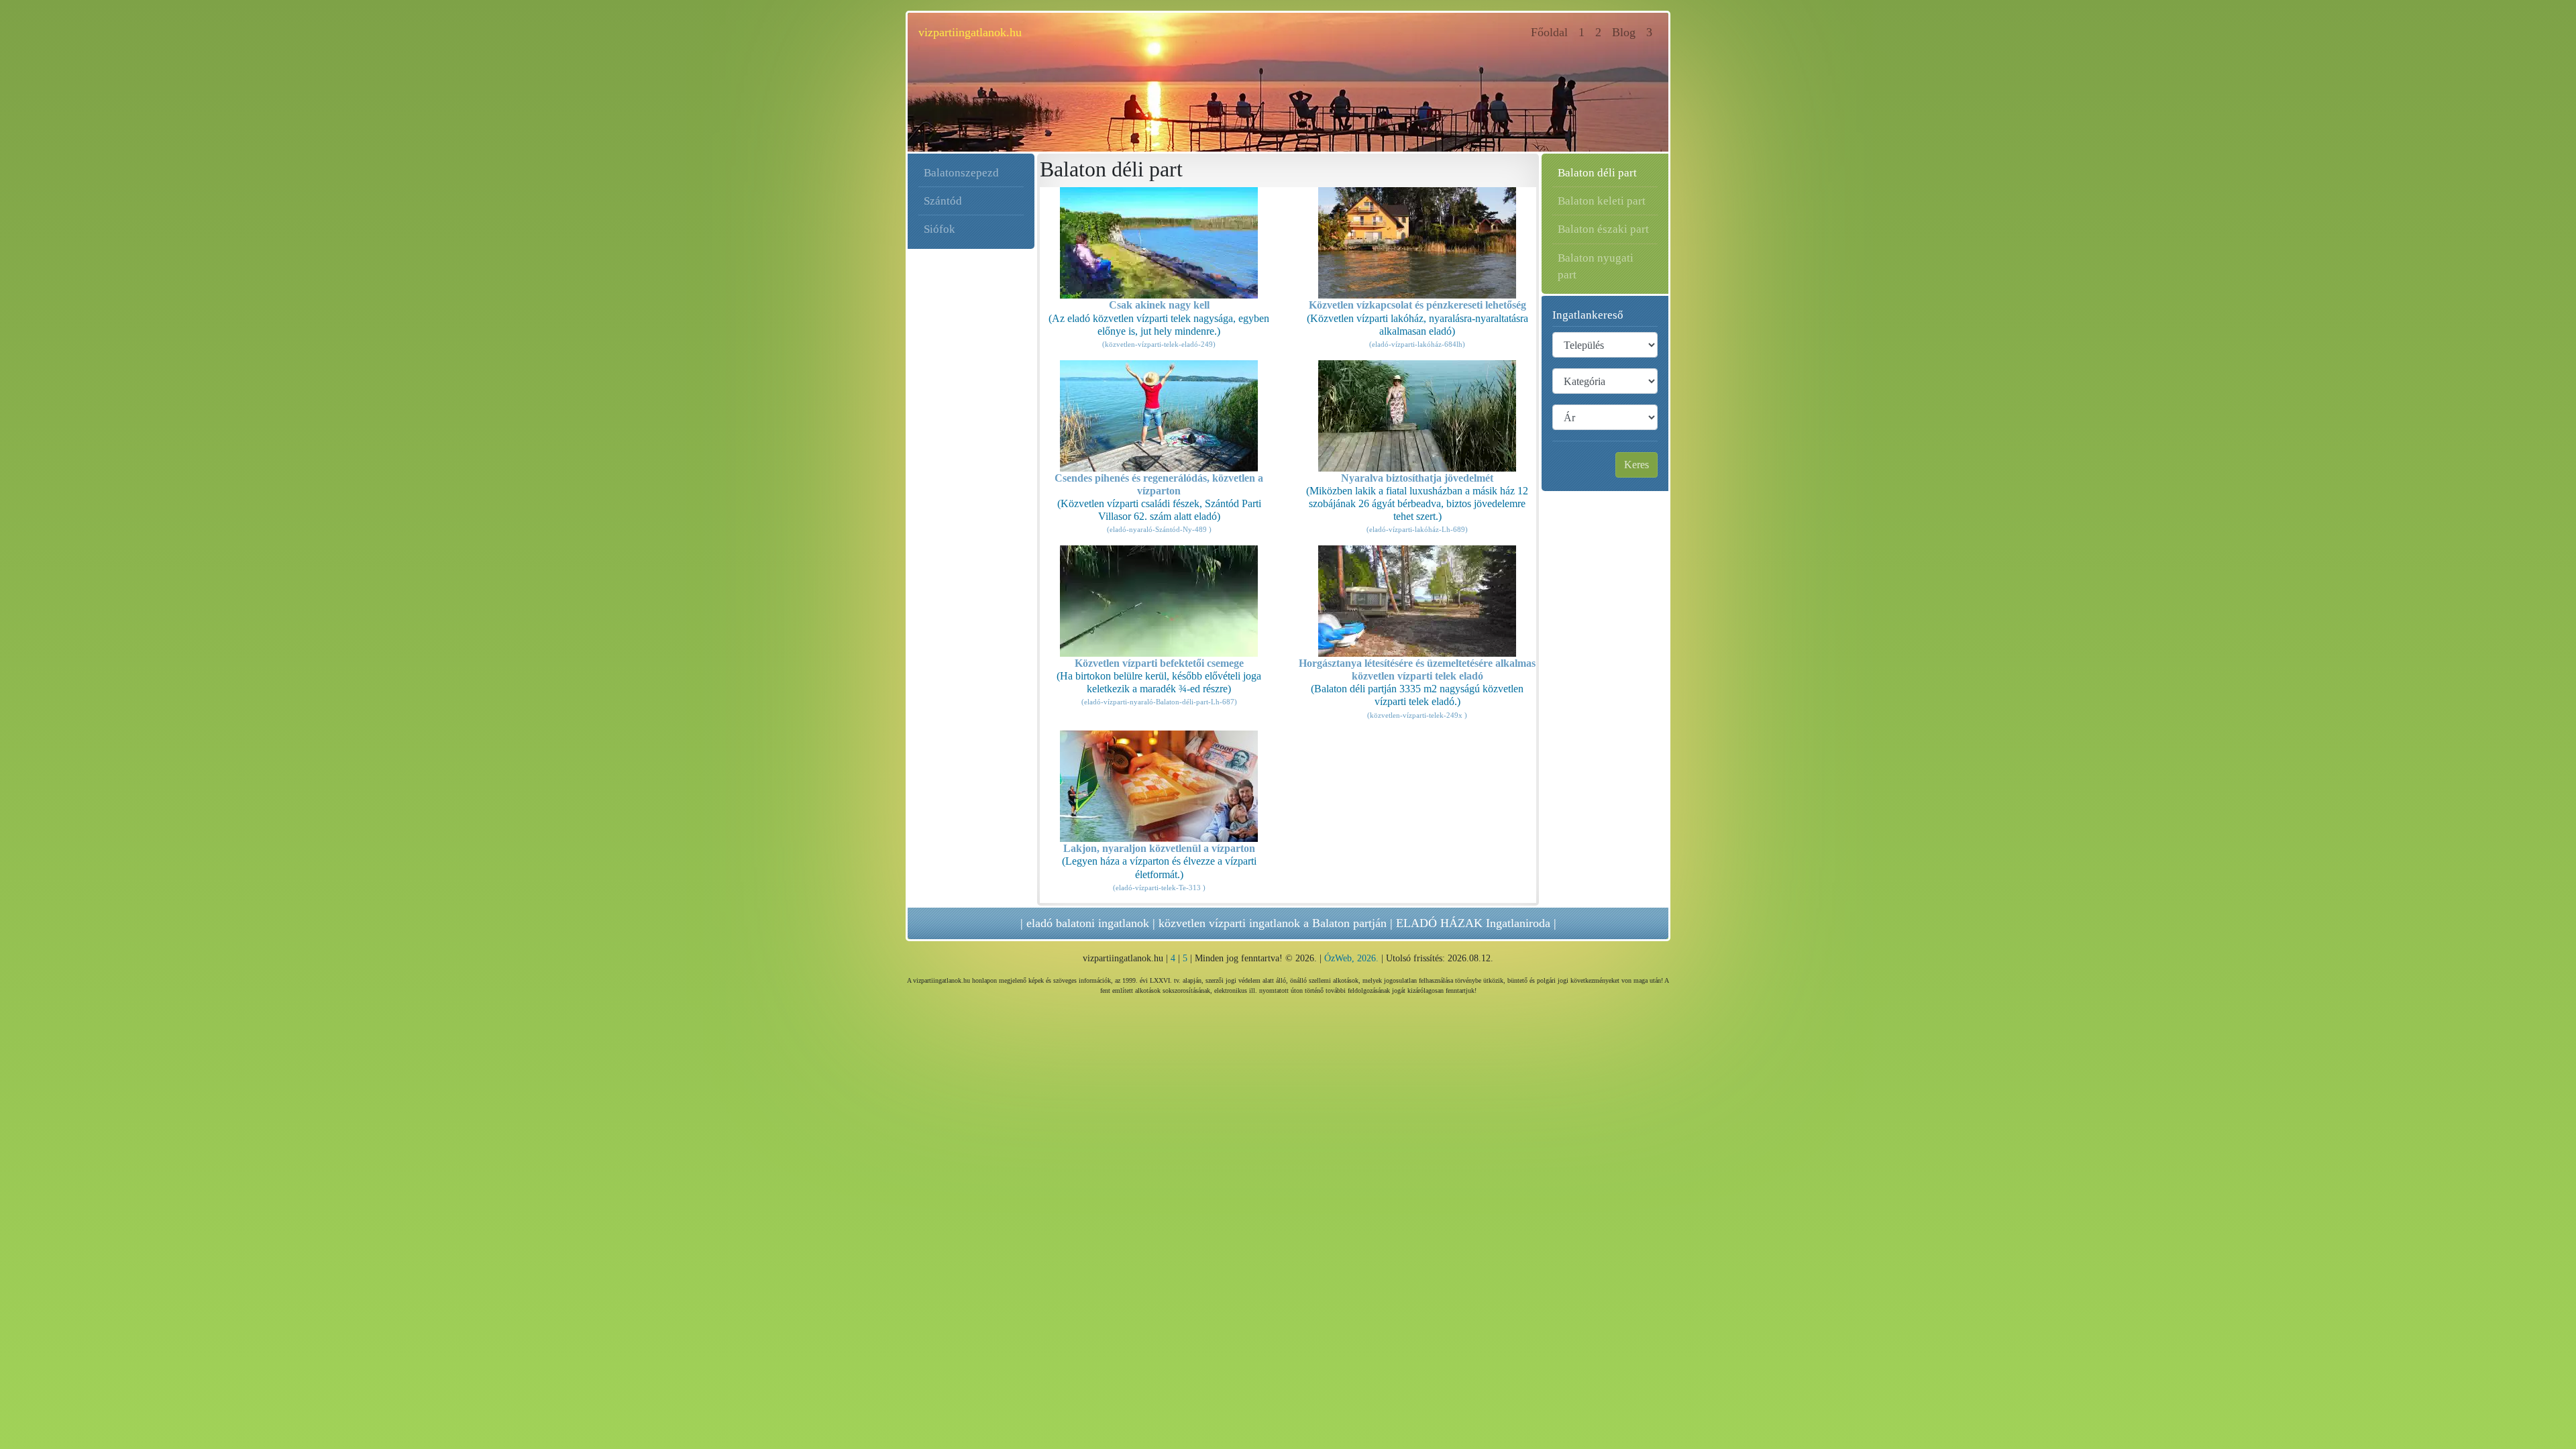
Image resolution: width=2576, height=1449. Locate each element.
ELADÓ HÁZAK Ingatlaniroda (1473, 923)
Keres (1636, 465)
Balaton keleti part (1602, 201)
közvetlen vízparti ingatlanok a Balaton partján (1273, 923)
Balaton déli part (1597, 173)
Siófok (940, 229)
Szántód (943, 201)
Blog (1624, 32)
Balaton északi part (1603, 229)
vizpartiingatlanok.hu (970, 32)
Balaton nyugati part (1596, 266)
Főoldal (1552, 32)
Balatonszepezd (961, 173)
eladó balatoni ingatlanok (1088, 923)
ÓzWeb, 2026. (1351, 958)
